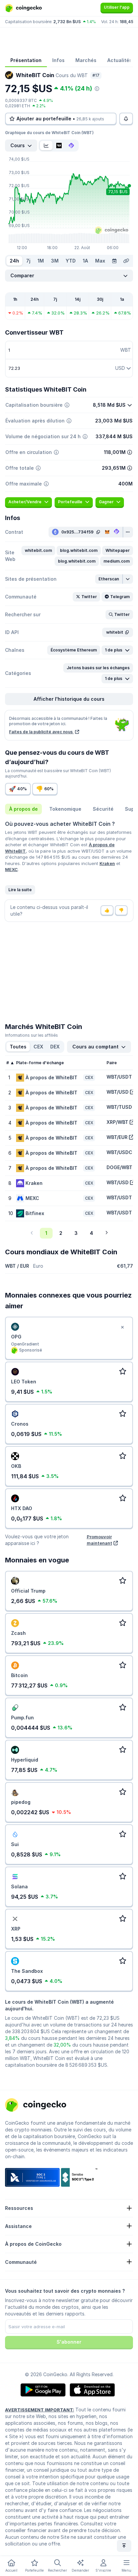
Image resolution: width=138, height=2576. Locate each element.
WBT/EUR (117, 1137)
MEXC (11, 869)
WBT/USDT (119, 1077)
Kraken (107, 863)
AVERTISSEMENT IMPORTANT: (40, 2410)
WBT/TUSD (119, 1107)
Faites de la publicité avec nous (41, 732)
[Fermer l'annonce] (122, 1327)
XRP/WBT (117, 1122)
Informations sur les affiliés (31, 1035)
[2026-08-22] (114, 261)
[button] (38, 551)
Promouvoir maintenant (99, 1540)
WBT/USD (118, 1092)
